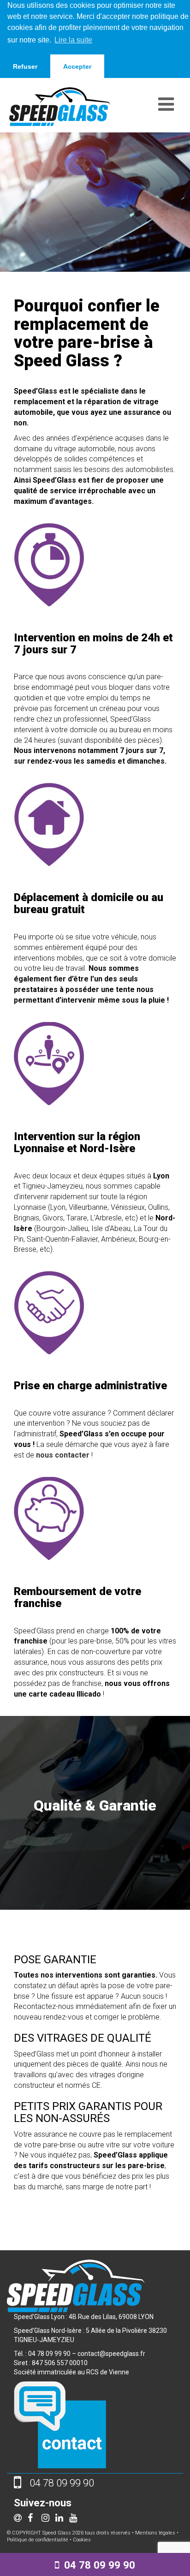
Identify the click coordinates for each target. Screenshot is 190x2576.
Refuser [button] (25, 66)
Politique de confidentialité (38, 2540)
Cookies (82, 2540)
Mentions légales (155, 2533)
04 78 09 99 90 (100, 2565)
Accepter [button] (77, 66)
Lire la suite (73, 40)
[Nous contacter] (60, 2424)
